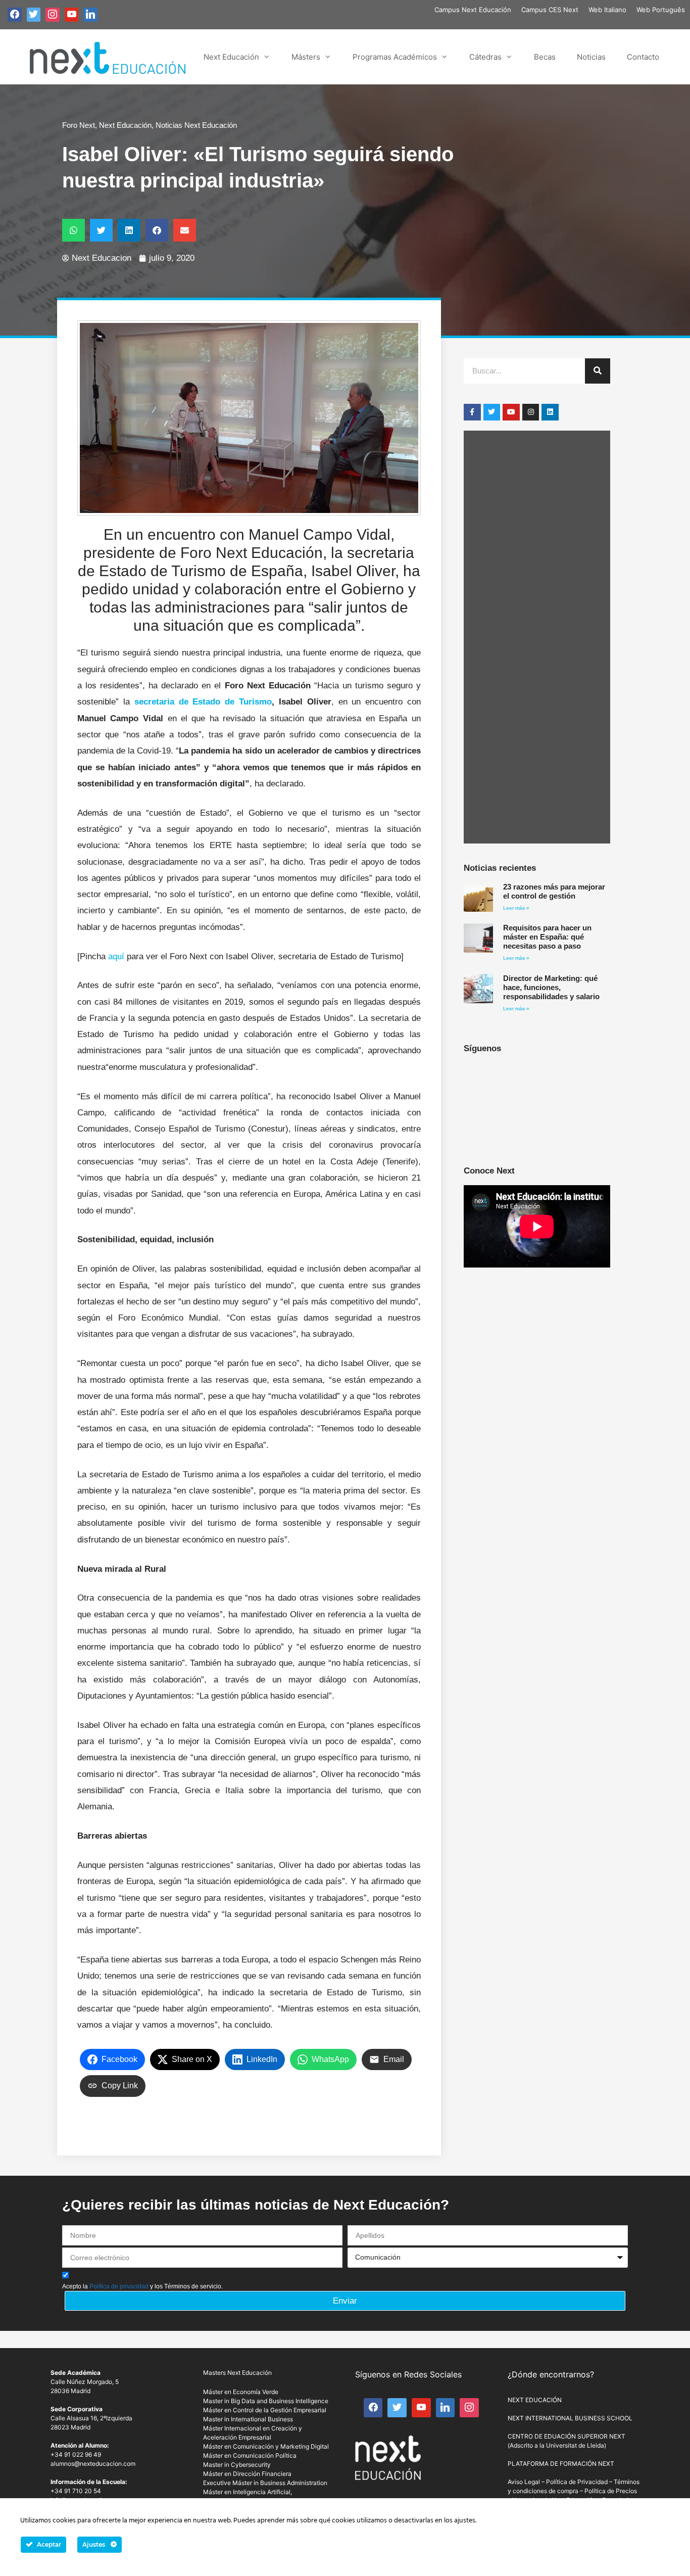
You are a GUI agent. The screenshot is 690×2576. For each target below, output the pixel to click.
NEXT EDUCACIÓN (535, 2400)
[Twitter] (492, 412)
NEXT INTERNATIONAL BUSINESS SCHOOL (570, 2418)
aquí (115, 956)
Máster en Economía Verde (241, 2392)
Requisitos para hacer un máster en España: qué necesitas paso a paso (547, 937)
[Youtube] (511, 412)
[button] (73, 230)
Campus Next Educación (473, 10)
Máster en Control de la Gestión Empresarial (265, 2410)
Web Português (661, 10)
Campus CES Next (550, 10)
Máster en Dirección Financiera (247, 2474)
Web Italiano (607, 10)
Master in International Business (248, 2419)
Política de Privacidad (577, 2482)
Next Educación (231, 57)
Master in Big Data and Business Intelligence (266, 2401)
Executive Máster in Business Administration (265, 2483)
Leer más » (516, 908)
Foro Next (79, 125)
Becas (545, 57)
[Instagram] (531, 412)
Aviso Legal (524, 2482)
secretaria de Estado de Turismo (203, 702)
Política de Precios (611, 2491)
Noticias (591, 57)
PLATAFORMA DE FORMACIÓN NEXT (561, 2464)
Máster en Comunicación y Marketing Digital (266, 2446)
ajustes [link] (465, 2521)
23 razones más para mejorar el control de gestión (554, 891)
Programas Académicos (395, 57)
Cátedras (485, 57)
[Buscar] (598, 371)
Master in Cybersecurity (237, 2465)
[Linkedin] (550, 412)
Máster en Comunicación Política (250, 2455)
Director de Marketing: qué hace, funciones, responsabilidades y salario (551, 987)
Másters (306, 57)
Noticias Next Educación (196, 125)
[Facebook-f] (472, 412)
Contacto (643, 57)
